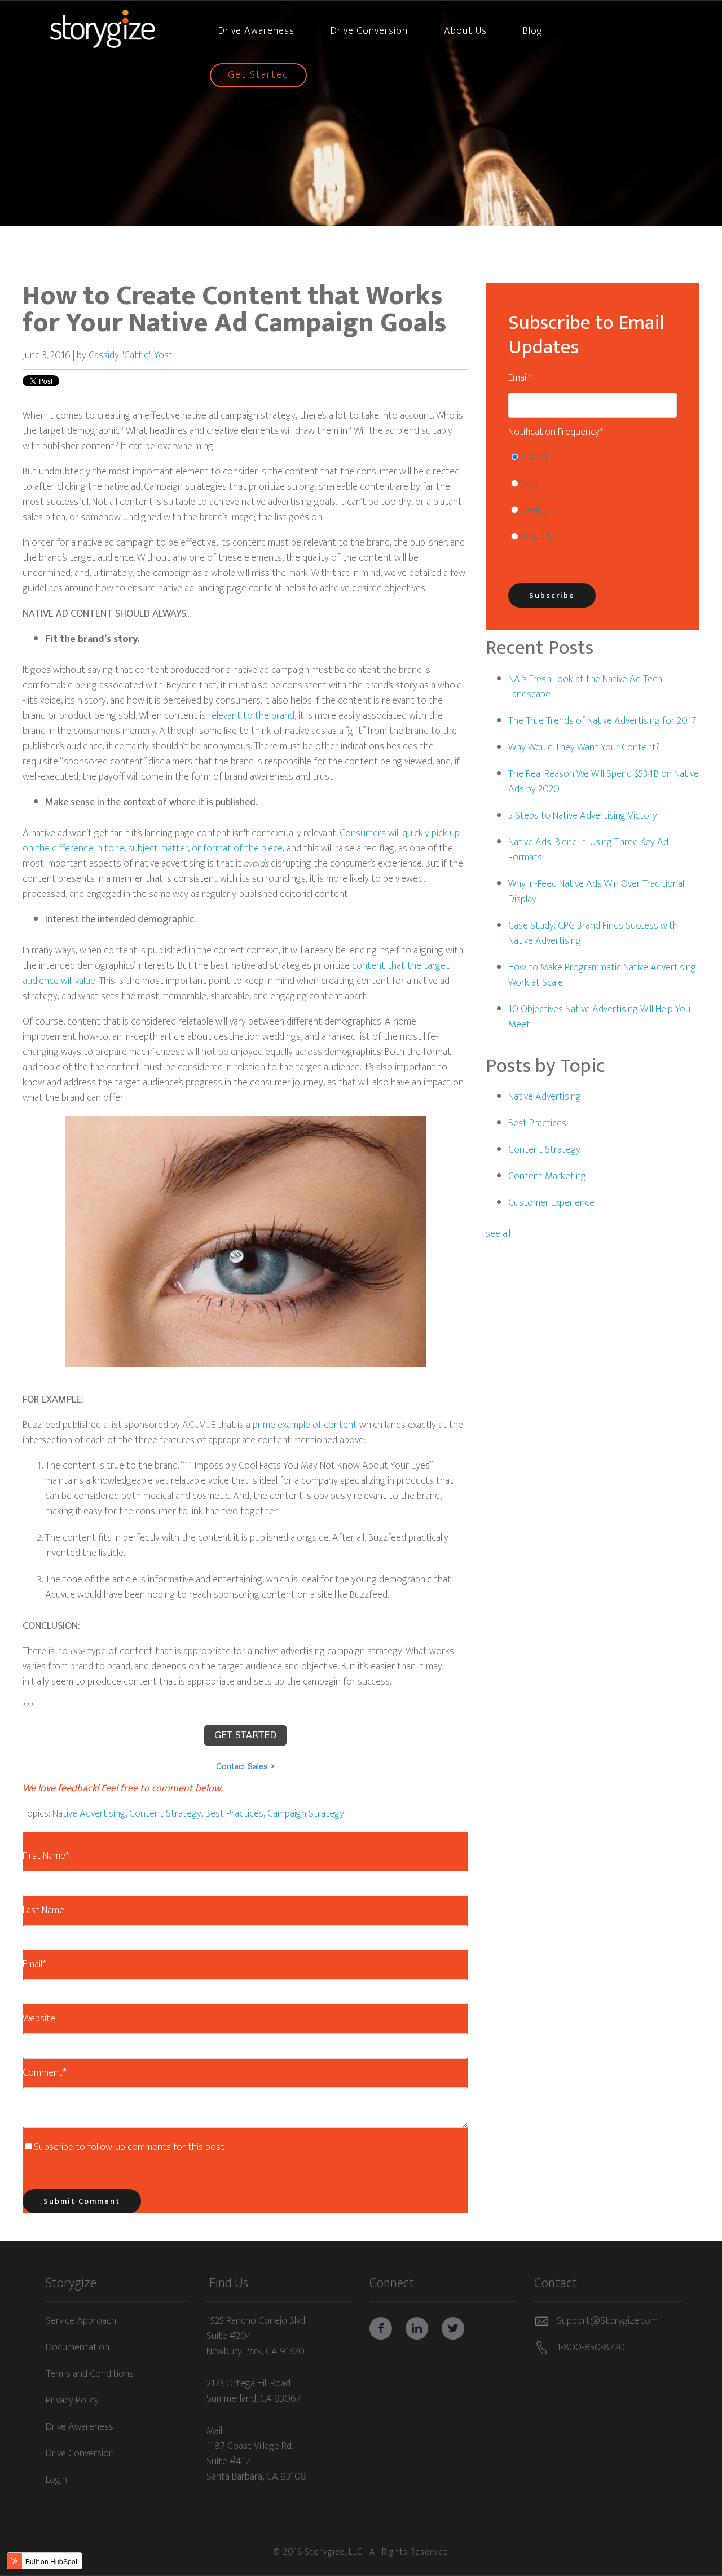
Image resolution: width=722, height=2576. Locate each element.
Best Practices (234, 1814)
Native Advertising (89, 1814)
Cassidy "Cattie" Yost (131, 355)
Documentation (78, 2348)
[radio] (593, 461)
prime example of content (305, 1425)
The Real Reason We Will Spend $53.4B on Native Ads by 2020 (604, 782)
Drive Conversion (80, 2454)
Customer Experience (551, 1203)
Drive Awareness (80, 2428)
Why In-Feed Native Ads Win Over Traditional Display (596, 892)
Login (56, 2481)
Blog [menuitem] (533, 31)
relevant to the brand (251, 716)
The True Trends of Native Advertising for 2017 (602, 721)
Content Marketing (547, 1176)
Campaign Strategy (306, 1814)
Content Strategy (165, 1814)
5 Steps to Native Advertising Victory (583, 816)
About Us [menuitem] (465, 31)
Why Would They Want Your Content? (584, 748)
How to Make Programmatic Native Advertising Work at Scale (602, 975)
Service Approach (81, 2322)
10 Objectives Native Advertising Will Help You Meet (599, 1017)
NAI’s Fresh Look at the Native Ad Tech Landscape (585, 687)
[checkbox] (593, 500)
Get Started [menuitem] (258, 75)
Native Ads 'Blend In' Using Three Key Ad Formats (588, 850)
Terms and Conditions (90, 2375)
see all (498, 1234)
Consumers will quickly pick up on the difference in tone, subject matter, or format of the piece (241, 841)
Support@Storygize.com (607, 2321)
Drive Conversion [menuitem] (369, 31)
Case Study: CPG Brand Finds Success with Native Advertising (593, 933)
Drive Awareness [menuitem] (256, 31)
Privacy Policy (72, 2401)
